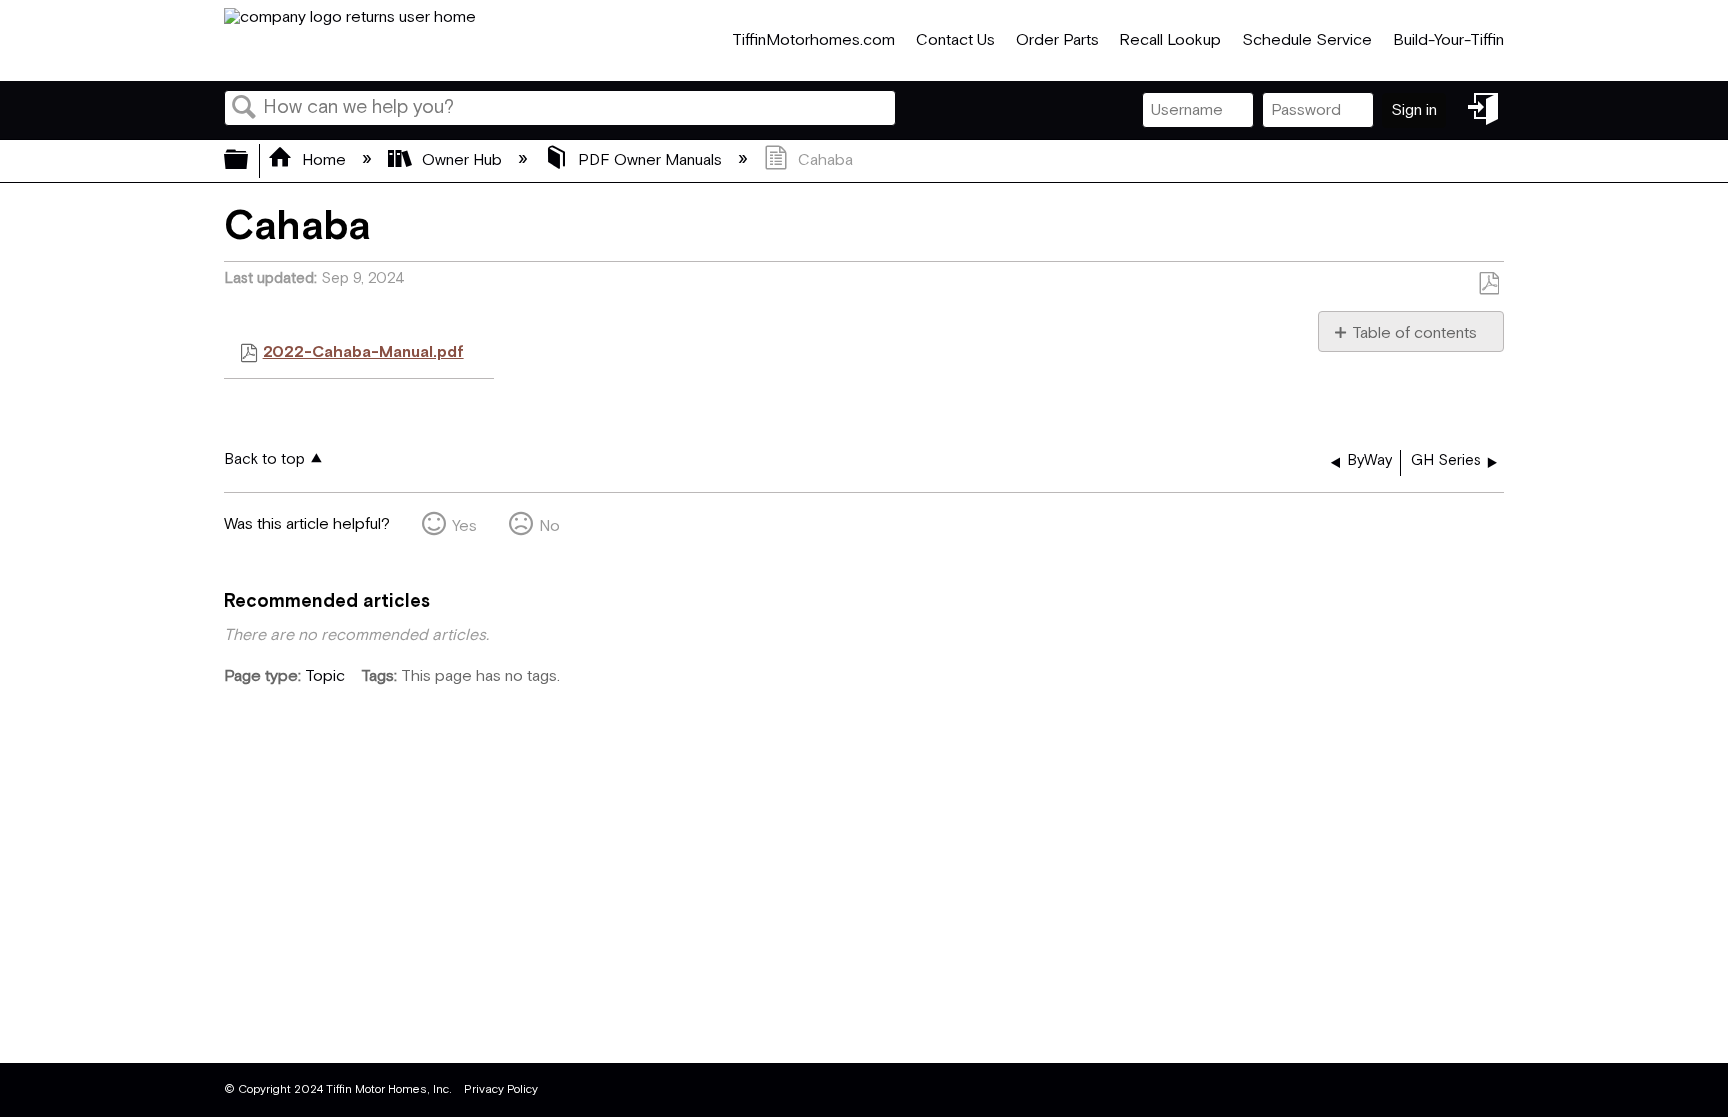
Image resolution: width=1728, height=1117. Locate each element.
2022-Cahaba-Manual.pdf (363, 352)
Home (324, 160)
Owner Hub (462, 160)
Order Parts (1057, 40)
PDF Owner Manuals (650, 160)
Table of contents (1414, 333)
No (549, 526)
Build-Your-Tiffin (1448, 40)
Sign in (1414, 110)
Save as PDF (1488, 284)
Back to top (264, 459)
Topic (325, 676)
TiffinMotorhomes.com (813, 40)
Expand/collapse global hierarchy (249, 161)
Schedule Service (1307, 40)
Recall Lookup (1170, 40)
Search (244, 109)
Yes (464, 526)
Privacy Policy (501, 1089)
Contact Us (955, 40)
